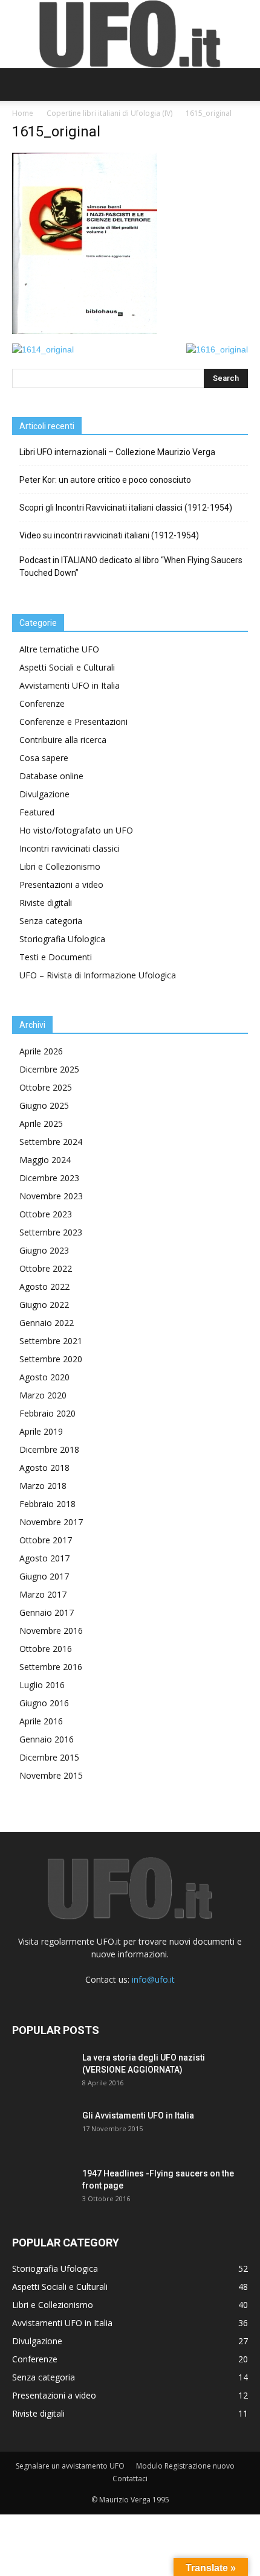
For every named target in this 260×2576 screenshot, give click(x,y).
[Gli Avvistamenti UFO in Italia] (42, 2131)
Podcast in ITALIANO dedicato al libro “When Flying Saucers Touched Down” (131, 566)
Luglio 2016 (42, 1685)
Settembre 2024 (51, 1142)
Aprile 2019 (41, 1431)
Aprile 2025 (41, 1124)
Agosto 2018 (44, 1468)
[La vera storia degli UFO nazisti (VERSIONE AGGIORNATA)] (42, 2073)
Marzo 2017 (43, 1594)
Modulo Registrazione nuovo (185, 2466)
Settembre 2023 (51, 1232)
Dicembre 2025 (49, 1069)
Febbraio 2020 (47, 1413)
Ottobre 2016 (46, 1649)
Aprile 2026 (41, 1051)
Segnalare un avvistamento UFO (70, 2466)
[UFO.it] (130, 34)
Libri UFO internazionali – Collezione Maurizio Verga (117, 452)
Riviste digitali (46, 903)
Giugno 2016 (44, 1703)
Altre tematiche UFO (59, 649)
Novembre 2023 (51, 1196)
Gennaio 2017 (47, 1612)
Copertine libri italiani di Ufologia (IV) (109, 113)
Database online (51, 776)
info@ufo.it (153, 1979)
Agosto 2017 (44, 1558)
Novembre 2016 (51, 1631)
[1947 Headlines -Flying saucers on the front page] (42, 2189)
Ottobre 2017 (46, 1540)
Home (23, 113)
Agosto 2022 (44, 1286)
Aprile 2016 (41, 1721)
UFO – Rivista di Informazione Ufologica (98, 975)
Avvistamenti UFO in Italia (70, 685)
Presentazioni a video (61, 885)
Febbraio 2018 (47, 1504)
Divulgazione (44, 794)
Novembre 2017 (51, 1522)
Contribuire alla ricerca (63, 740)
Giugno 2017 (44, 1576)
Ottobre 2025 (46, 1087)
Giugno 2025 (44, 1105)
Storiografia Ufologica (62, 939)
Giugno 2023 (44, 1250)
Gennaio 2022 (47, 1323)
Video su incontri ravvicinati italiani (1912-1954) (109, 535)
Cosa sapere (44, 758)
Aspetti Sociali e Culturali (67, 667)
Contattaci (130, 2479)
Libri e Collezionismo (60, 866)
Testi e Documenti (56, 957)
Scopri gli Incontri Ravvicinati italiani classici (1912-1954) (126, 508)
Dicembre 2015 (49, 1757)
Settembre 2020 (51, 1359)
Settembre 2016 (51, 1667)
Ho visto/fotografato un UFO (76, 830)
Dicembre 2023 (49, 1178)
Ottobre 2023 (46, 1214)
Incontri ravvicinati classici (70, 848)
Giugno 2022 (44, 1305)
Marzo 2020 (43, 1395)
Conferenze (42, 703)
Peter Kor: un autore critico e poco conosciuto (105, 480)
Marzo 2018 (43, 1486)
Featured (37, 812)
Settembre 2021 (51, 1341)
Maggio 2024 (45, 1160)
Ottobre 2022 (46, 1268)
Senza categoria (51, 921)
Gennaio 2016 (47, 1739)
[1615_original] (85, 331)
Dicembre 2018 (49, 1449)
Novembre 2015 (51, 1775)
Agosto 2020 (44, 1377)
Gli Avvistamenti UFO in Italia (138, 2115)
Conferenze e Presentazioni (73, 722)
